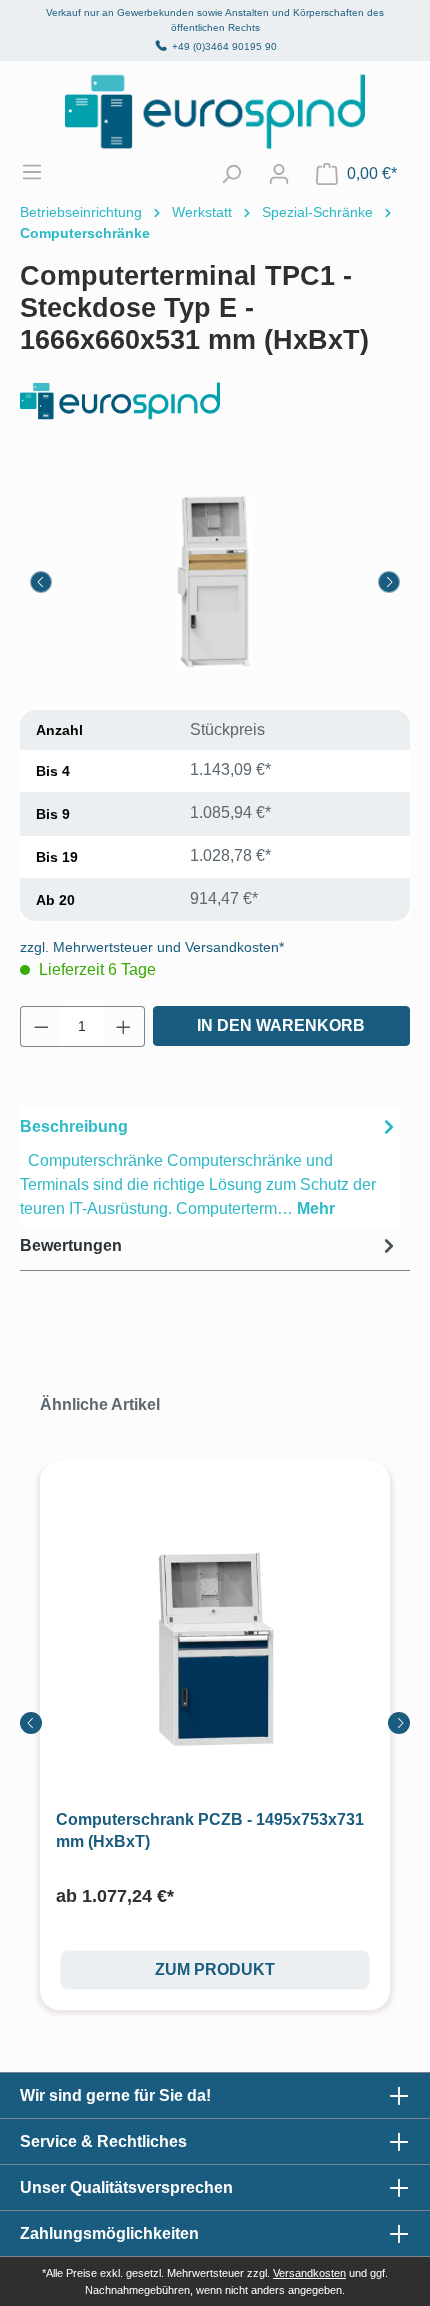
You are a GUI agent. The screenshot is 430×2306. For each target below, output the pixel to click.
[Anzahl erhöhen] (124, 1026)
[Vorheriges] (41, 582)
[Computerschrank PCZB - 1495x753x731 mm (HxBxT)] (215, 1650)
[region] (215, 581)
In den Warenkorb (281, 1025)
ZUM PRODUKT (215, 1969)
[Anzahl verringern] (41, 1026)
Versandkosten (309, 2273)
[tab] (210, 1166)
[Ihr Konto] (279, 174)
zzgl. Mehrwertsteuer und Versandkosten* (152, 947)
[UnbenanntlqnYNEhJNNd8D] (215, 582)
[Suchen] (231, 174)
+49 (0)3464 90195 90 (224, 46)
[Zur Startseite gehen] (215, 111)
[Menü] (42, 172)
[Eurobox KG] (215, 401)
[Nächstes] (389, 582)
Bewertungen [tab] (71, 1245)
